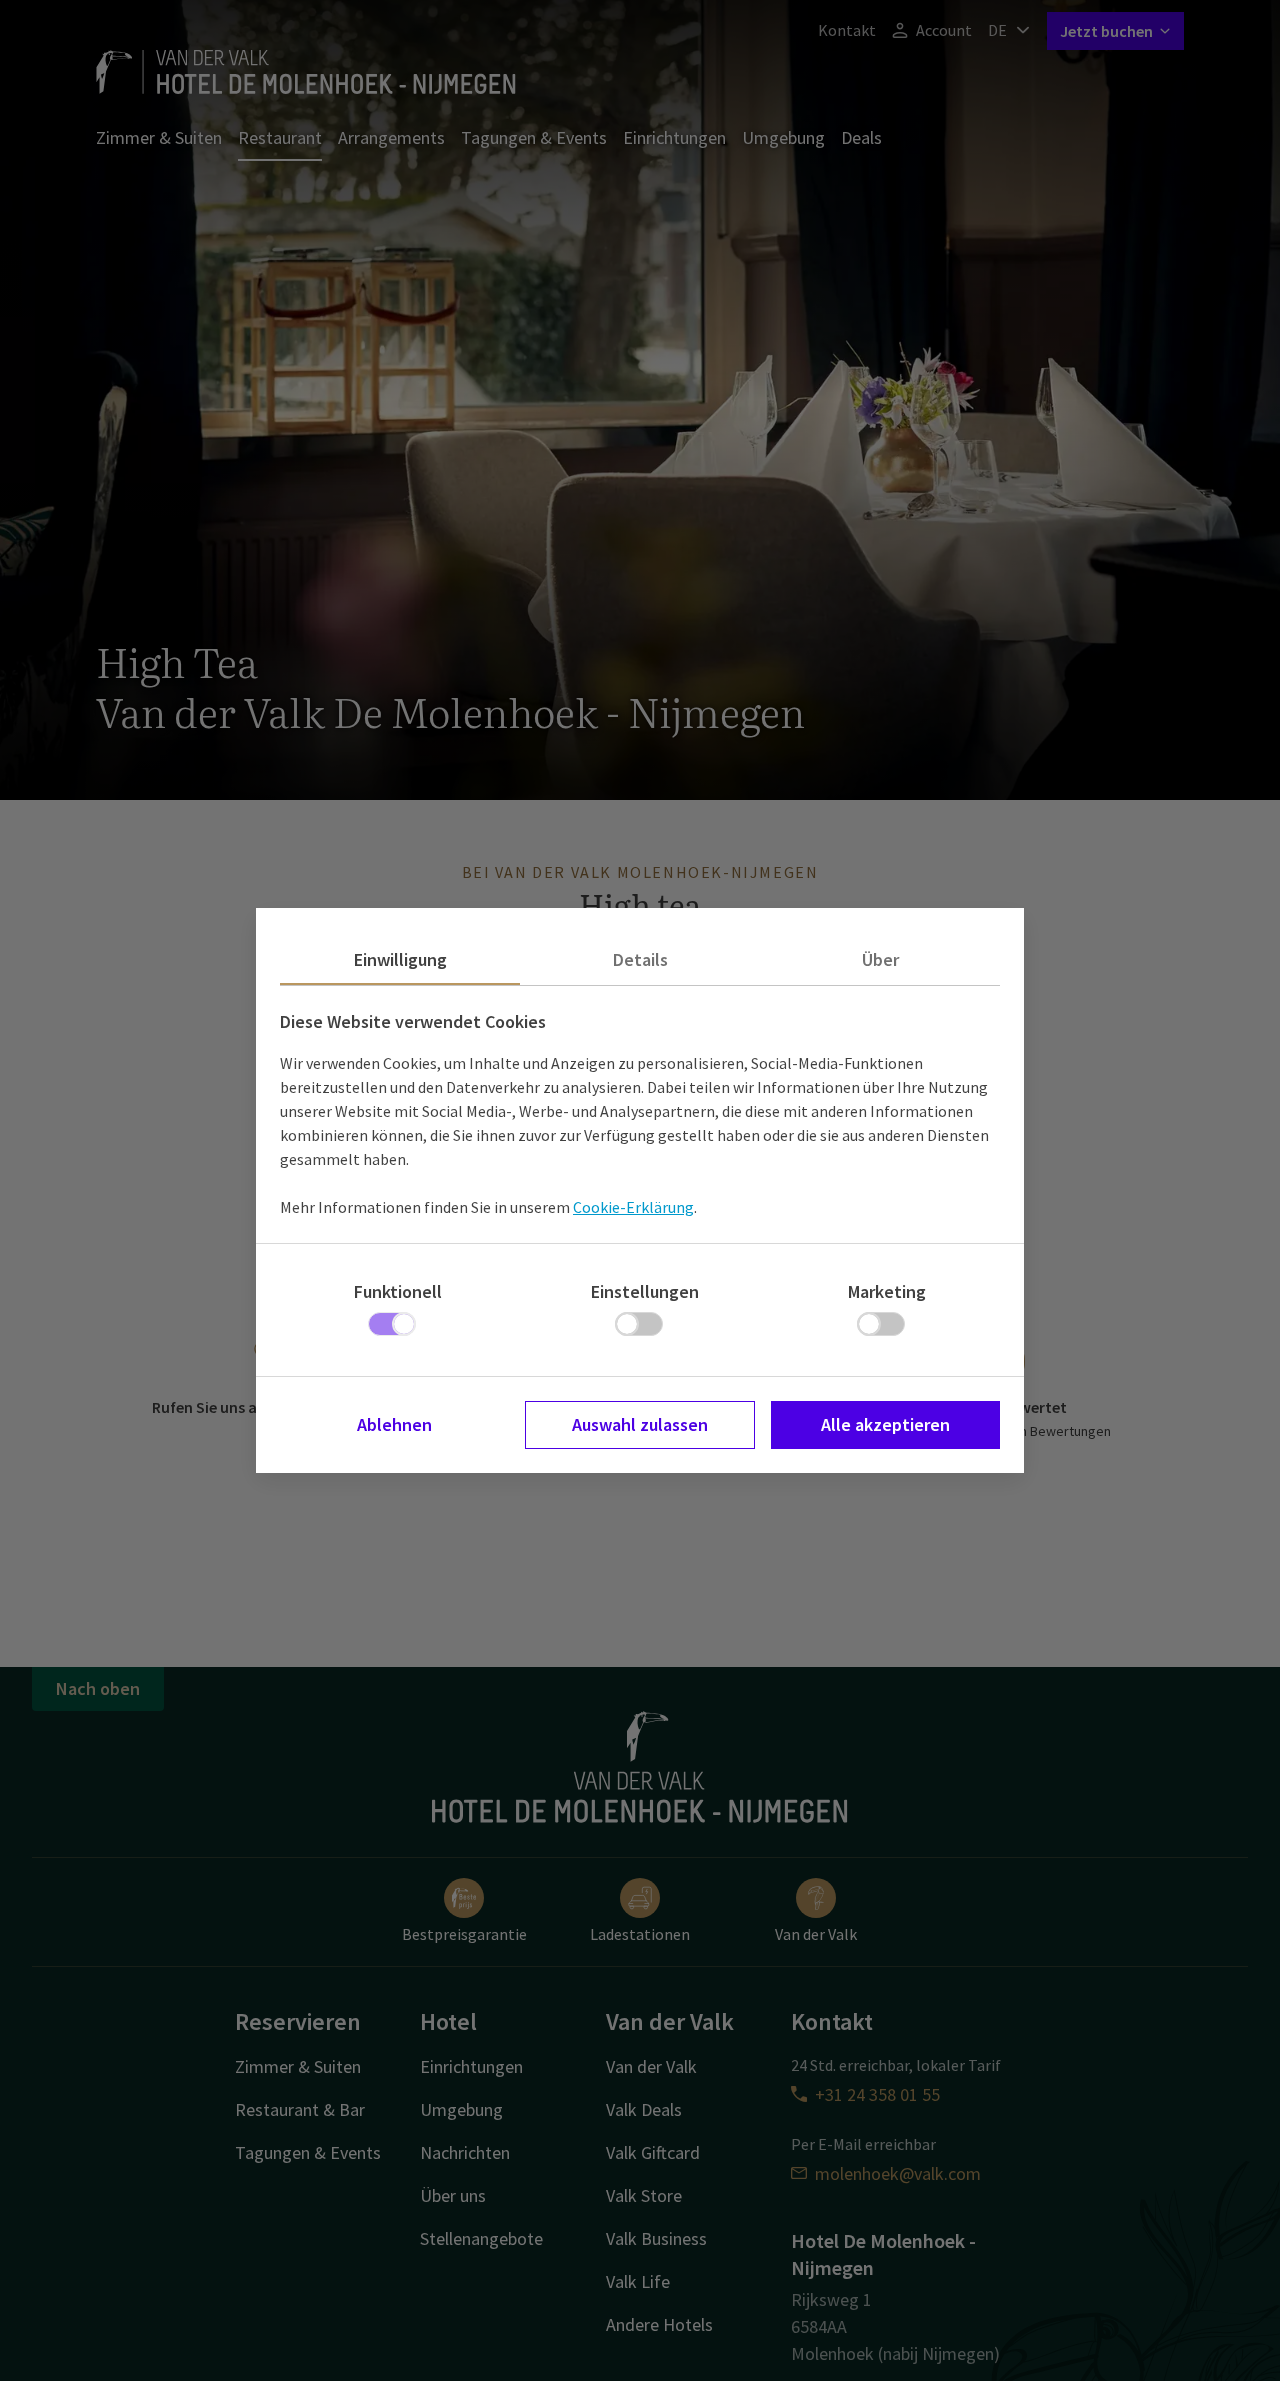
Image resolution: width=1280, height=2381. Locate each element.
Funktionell (398, 1291)
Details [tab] (640, 959)
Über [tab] (880, 959)
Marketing (887, 1291)
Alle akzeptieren (885, 1424)
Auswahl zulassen (640, 1424)
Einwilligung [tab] (400, 959)
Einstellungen (645, 1291)
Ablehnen (394, 1424)
